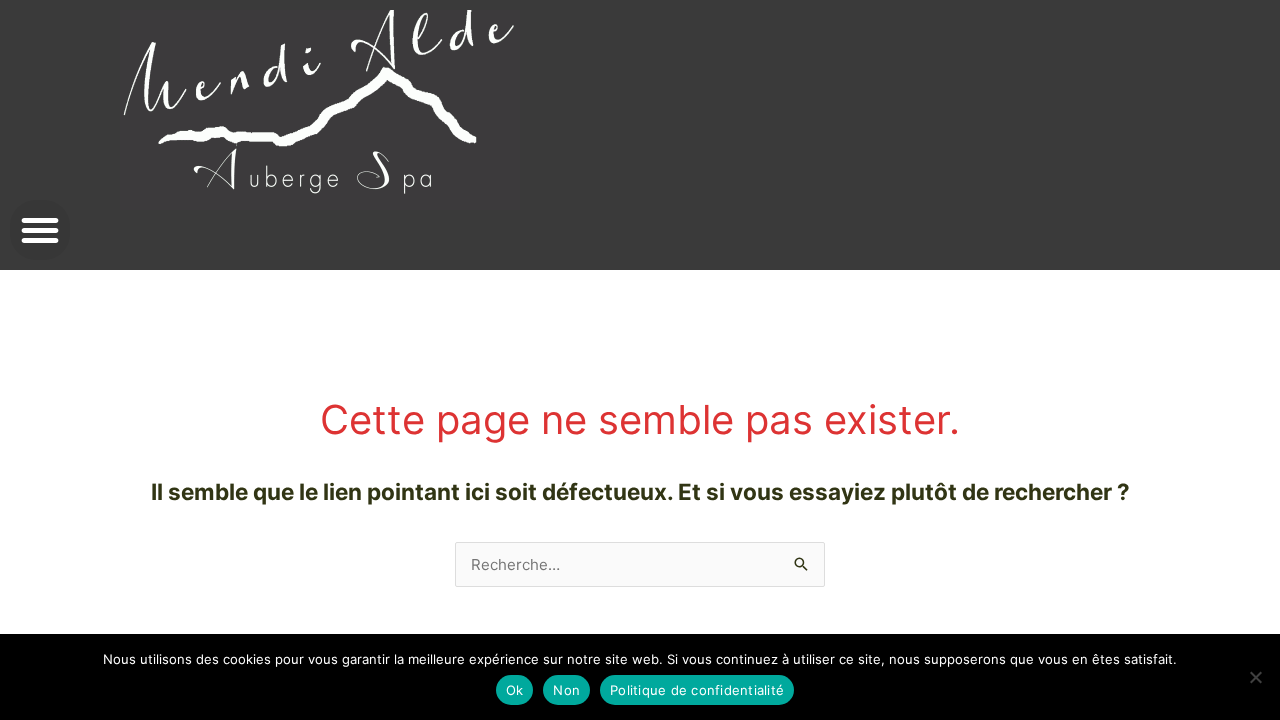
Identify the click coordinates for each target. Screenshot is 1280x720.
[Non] (1255, 677)
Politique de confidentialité (697, 690)
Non (566, 690)
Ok (515, 690)
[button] (40, 230)
